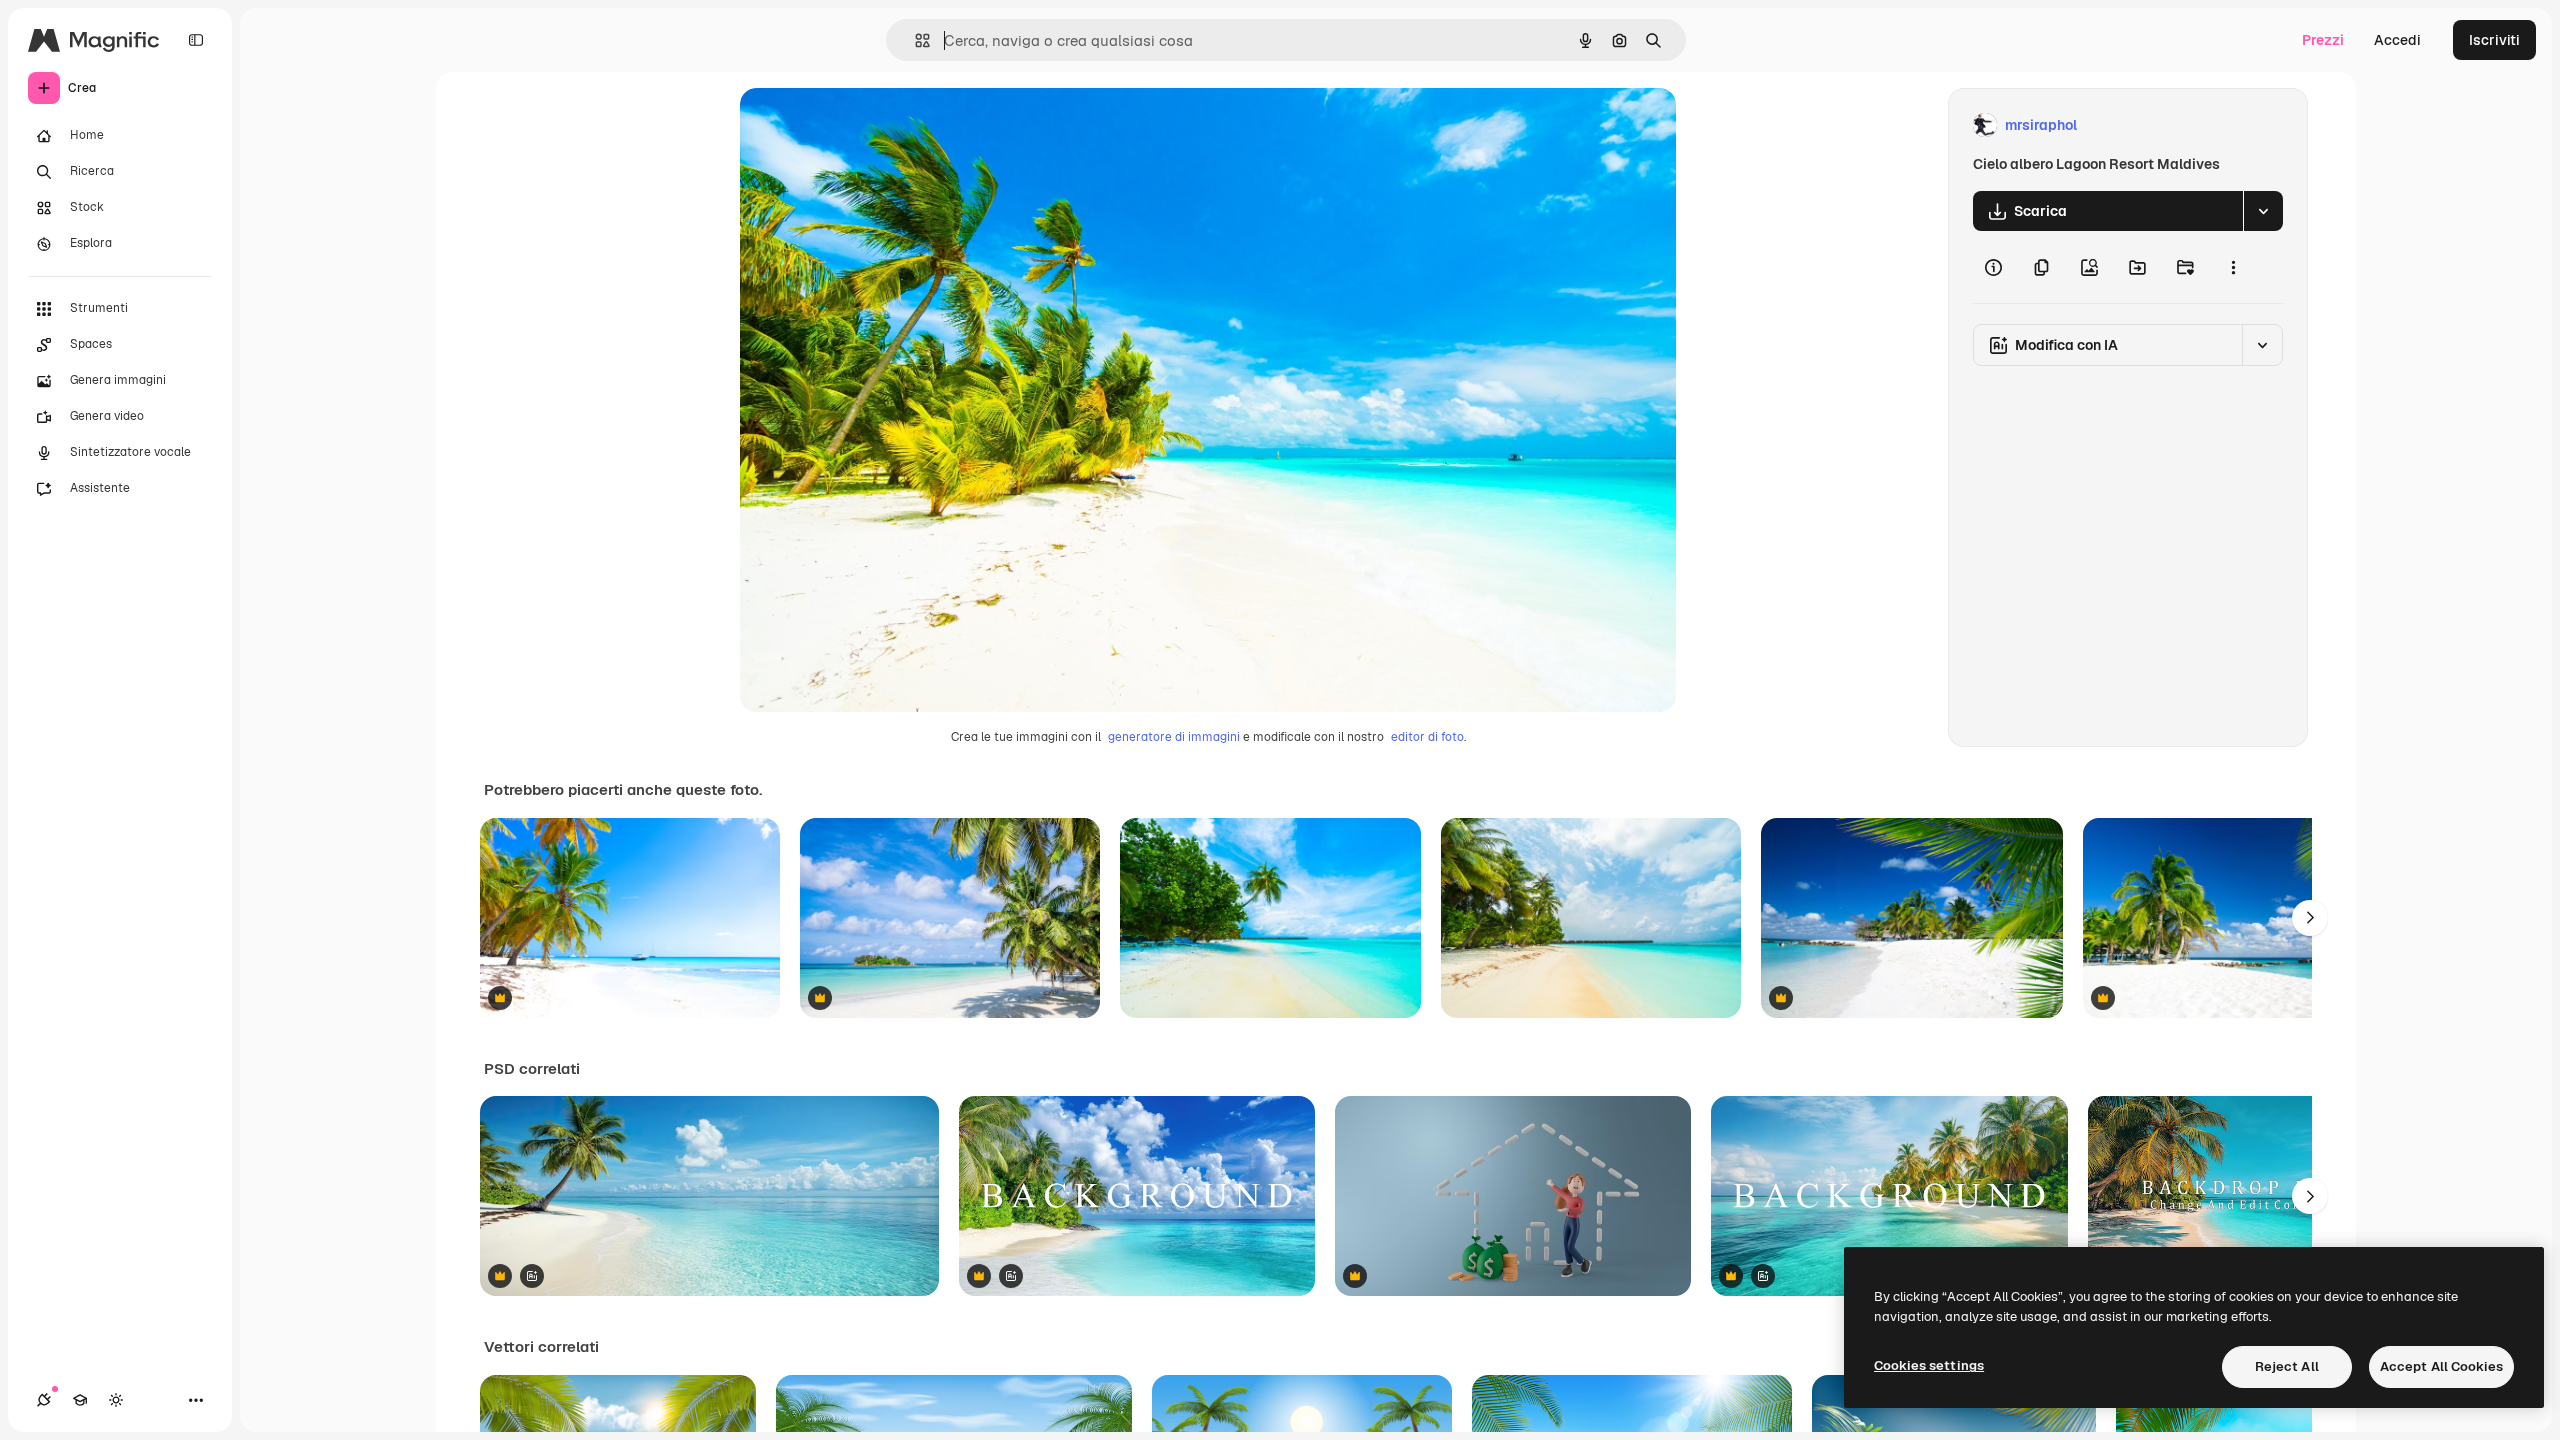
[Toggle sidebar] (196, 40)
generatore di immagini (1174, 737)
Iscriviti (2494, 40)
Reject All (2287, 1366)
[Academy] (80, 1400)
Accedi (2397, 40)
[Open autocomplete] (914, 40)
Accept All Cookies (2441, 1366)
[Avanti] (2310, 918)
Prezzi (2323, 40)
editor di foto (1427, 737)
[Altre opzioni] (2233, 267)
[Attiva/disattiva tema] (116, 1400)
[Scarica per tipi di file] (2263, 211)
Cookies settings (1929, 1365)
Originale (872, 125)
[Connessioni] (44, 1400)
